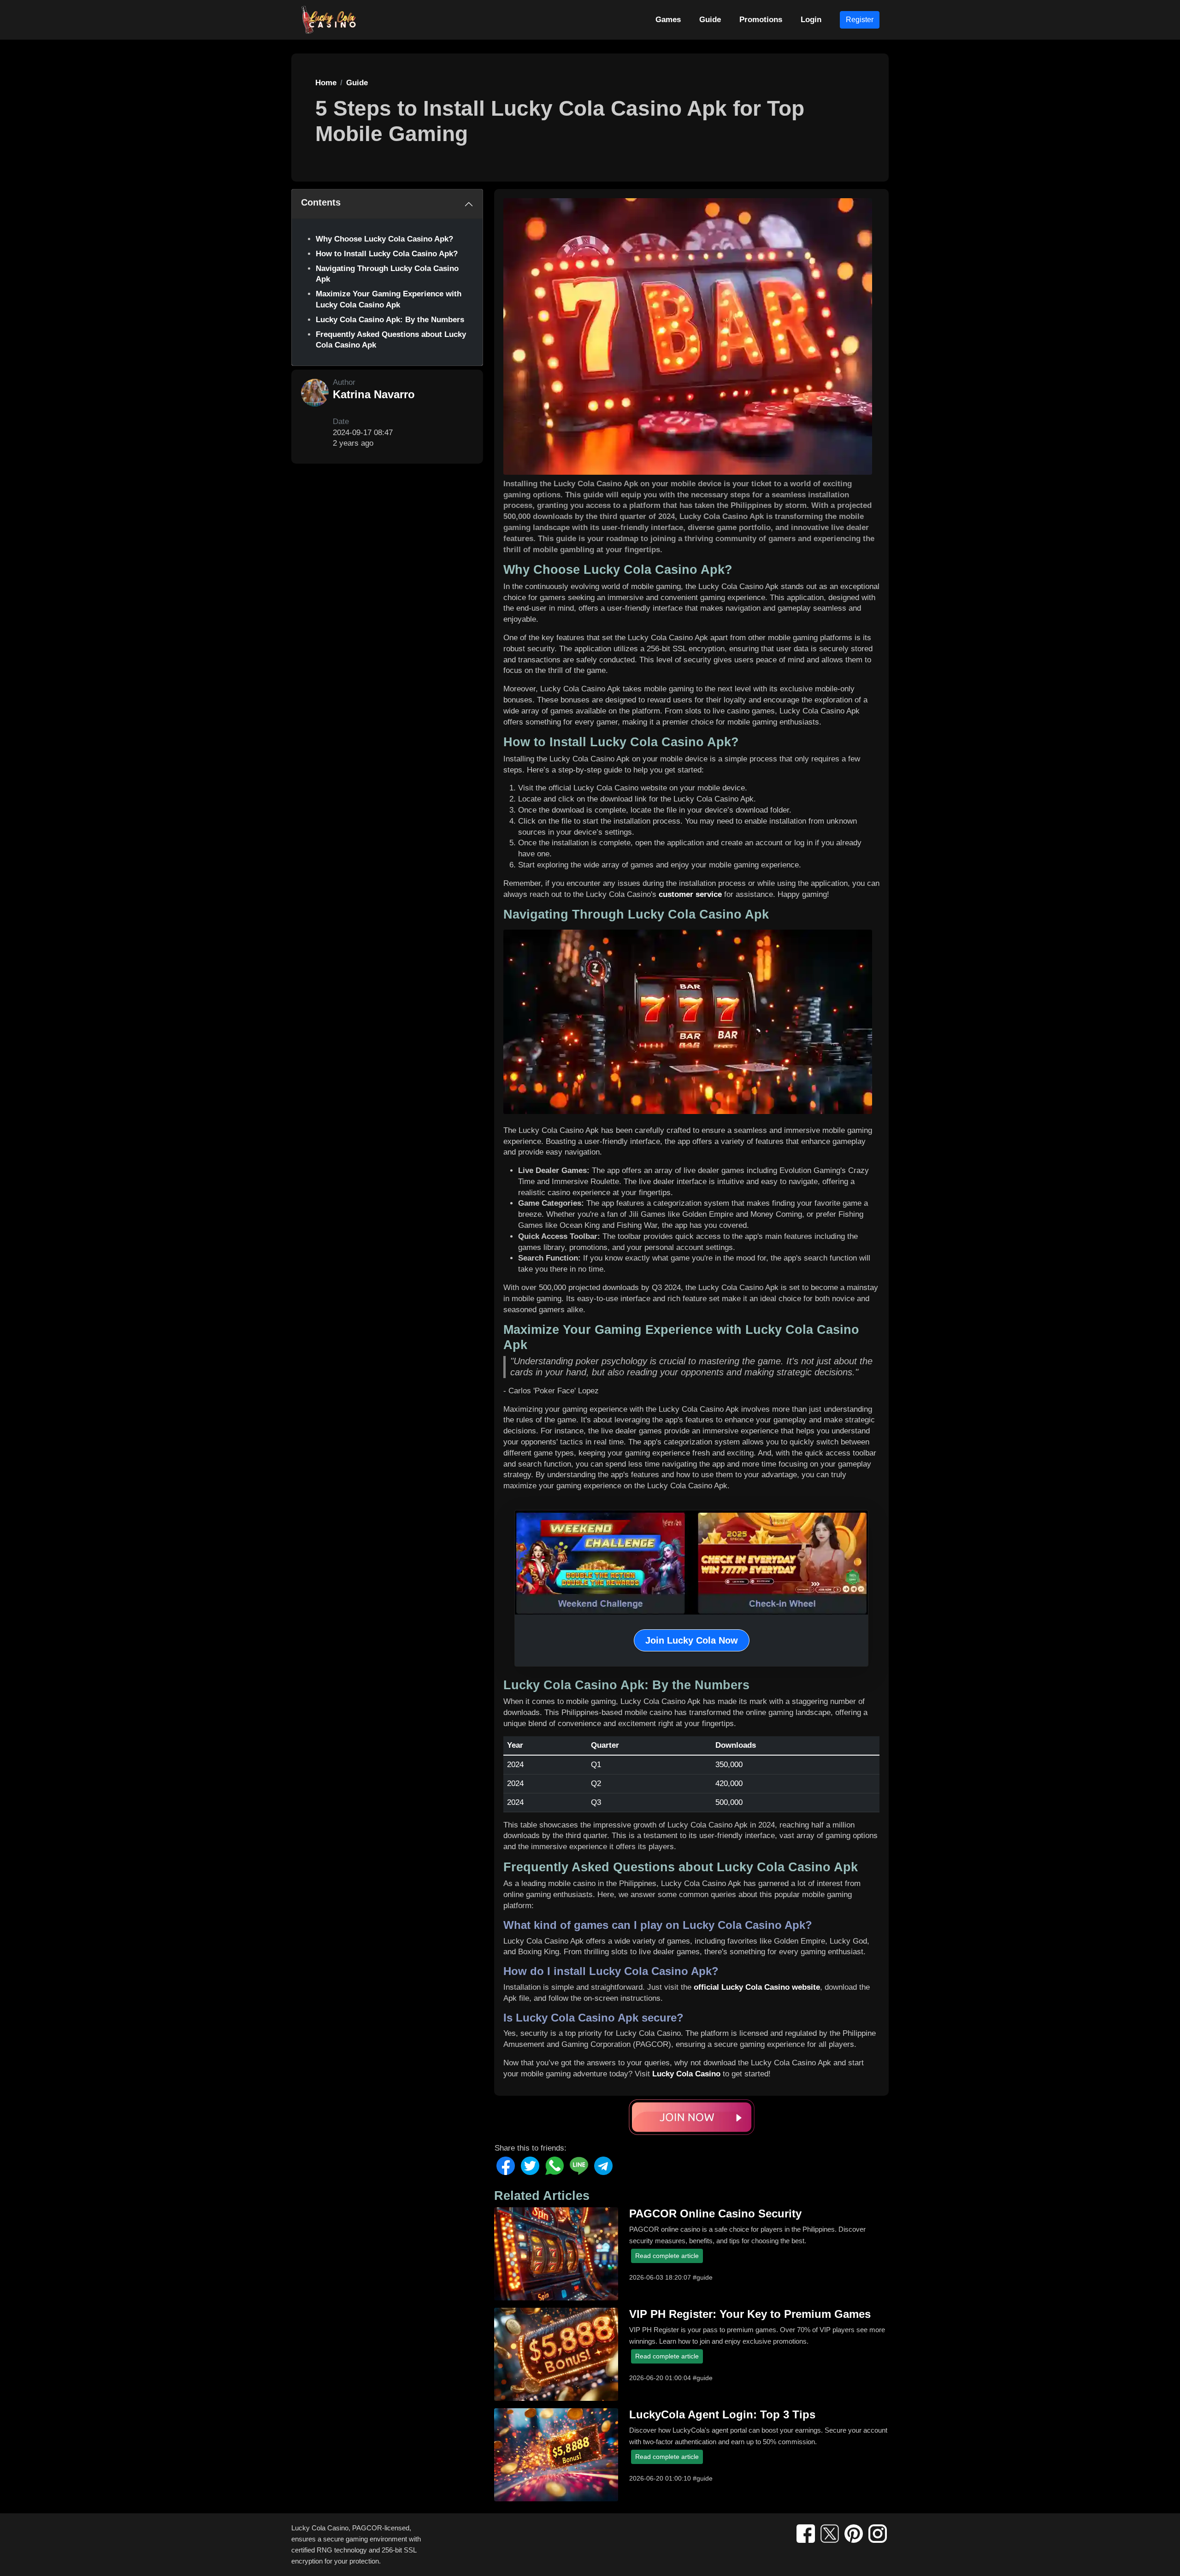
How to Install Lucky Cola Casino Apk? (387, 254)
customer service (690, 894)
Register (860, 20)
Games (668, 20)
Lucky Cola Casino (686, 2074)
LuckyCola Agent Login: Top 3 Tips (722, 2414)
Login (811, 20)
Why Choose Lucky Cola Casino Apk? (384, 239)
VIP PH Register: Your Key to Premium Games (750, 2314)
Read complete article (667, 2256)
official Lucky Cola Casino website (757, 1987)
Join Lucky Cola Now (692, 1640)
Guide (710, 20)
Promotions (761, 20)
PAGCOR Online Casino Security (715, 2213)
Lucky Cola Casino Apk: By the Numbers (390, 320)
